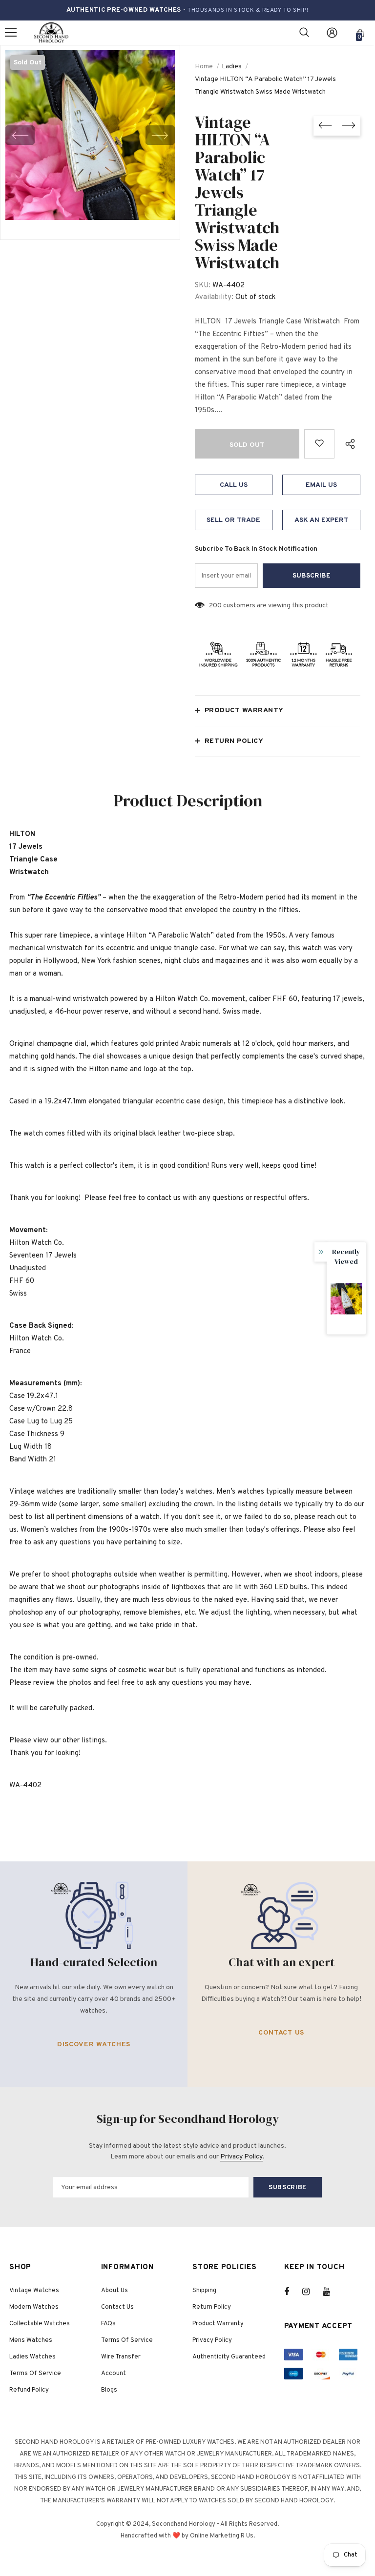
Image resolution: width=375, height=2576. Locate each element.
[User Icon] (332, 33)
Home (204, 67)
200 (215, 606)
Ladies (232, 67)
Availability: (214, 297)
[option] (90, 135)
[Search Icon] (304, 33)
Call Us (234, 485)
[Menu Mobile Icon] (11, 33)
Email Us (321, 485)
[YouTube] (332, 2292)
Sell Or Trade (233, 520)
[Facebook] (293, 2292)
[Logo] (51, 33)
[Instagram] (311, 2292)
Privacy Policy (241, 2157)
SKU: (203, 286)
